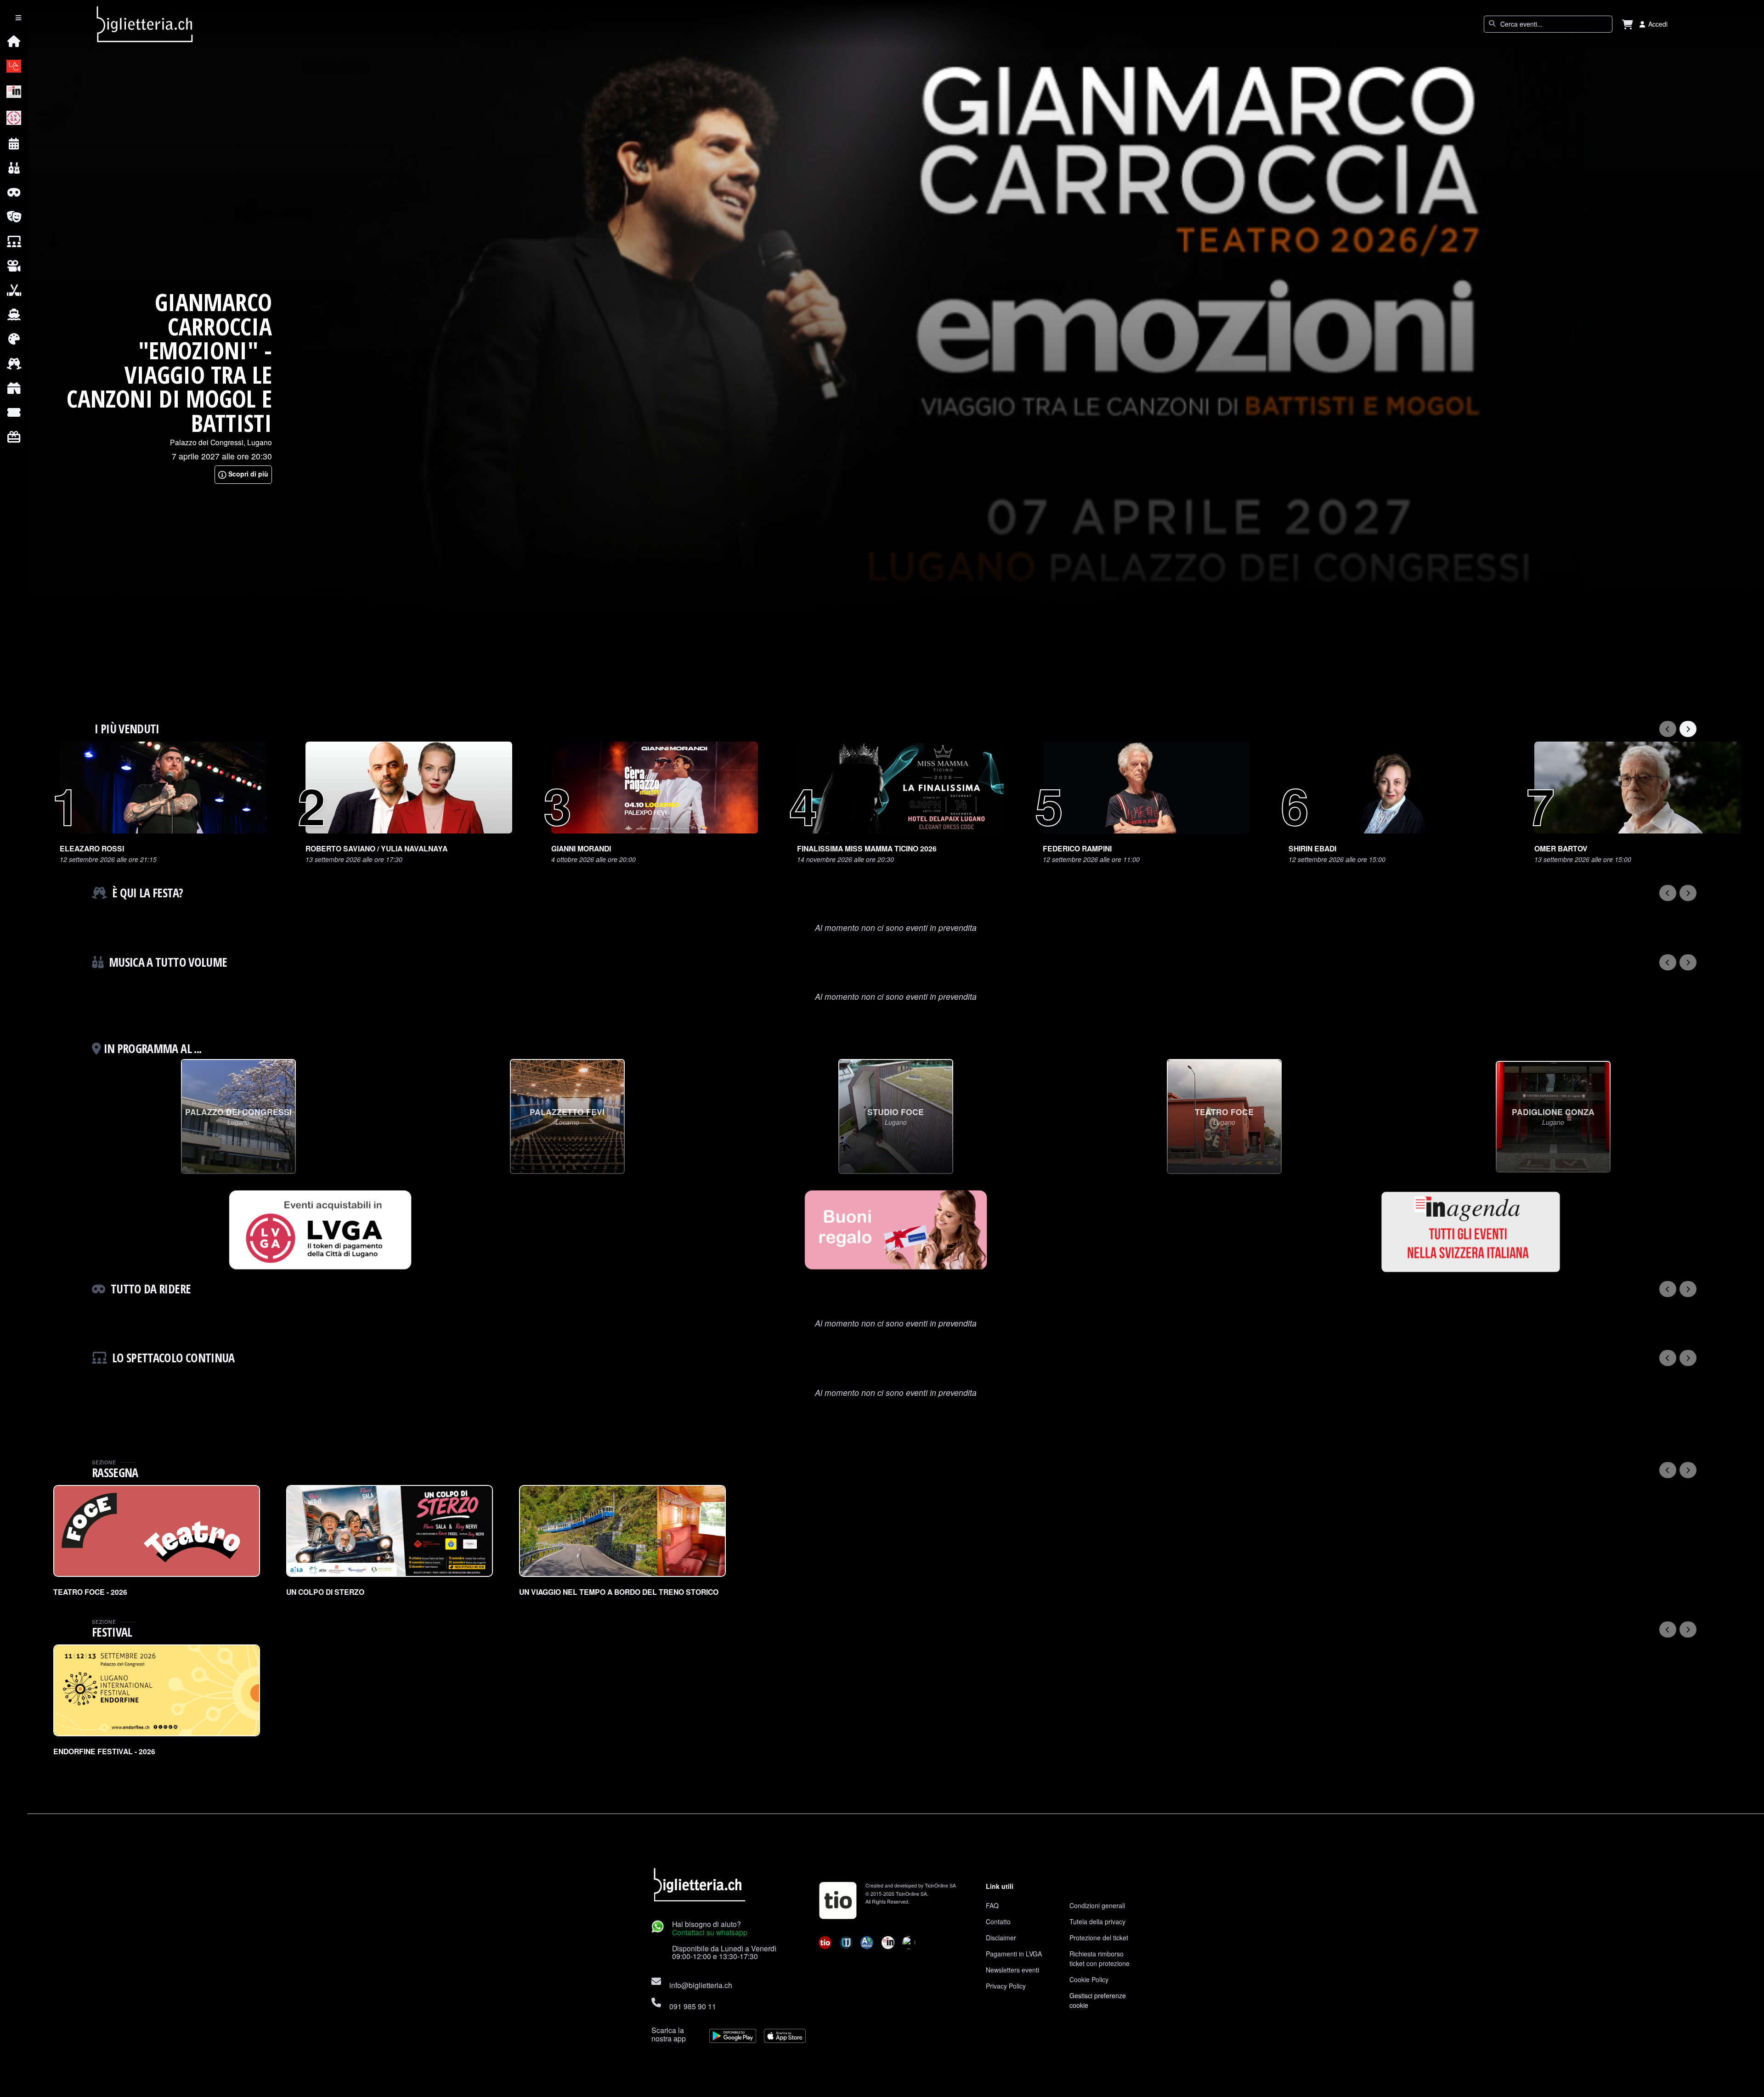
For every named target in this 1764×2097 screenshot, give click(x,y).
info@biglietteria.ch (701, 1985)
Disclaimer (1001, 1938)
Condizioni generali (1097, 1905)
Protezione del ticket (1099, 1938)
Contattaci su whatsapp (710, 1932)
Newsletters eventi (1012, 1970)
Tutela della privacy (1097, 1921)
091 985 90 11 (693, 2006)
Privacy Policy (1006, 1986)
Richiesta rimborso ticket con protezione (1100, 1958)
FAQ (992, 1905)
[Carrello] (1628, 24)
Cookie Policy (1089, 1979)
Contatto (998, 1921)
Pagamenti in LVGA (1014, 1954)
